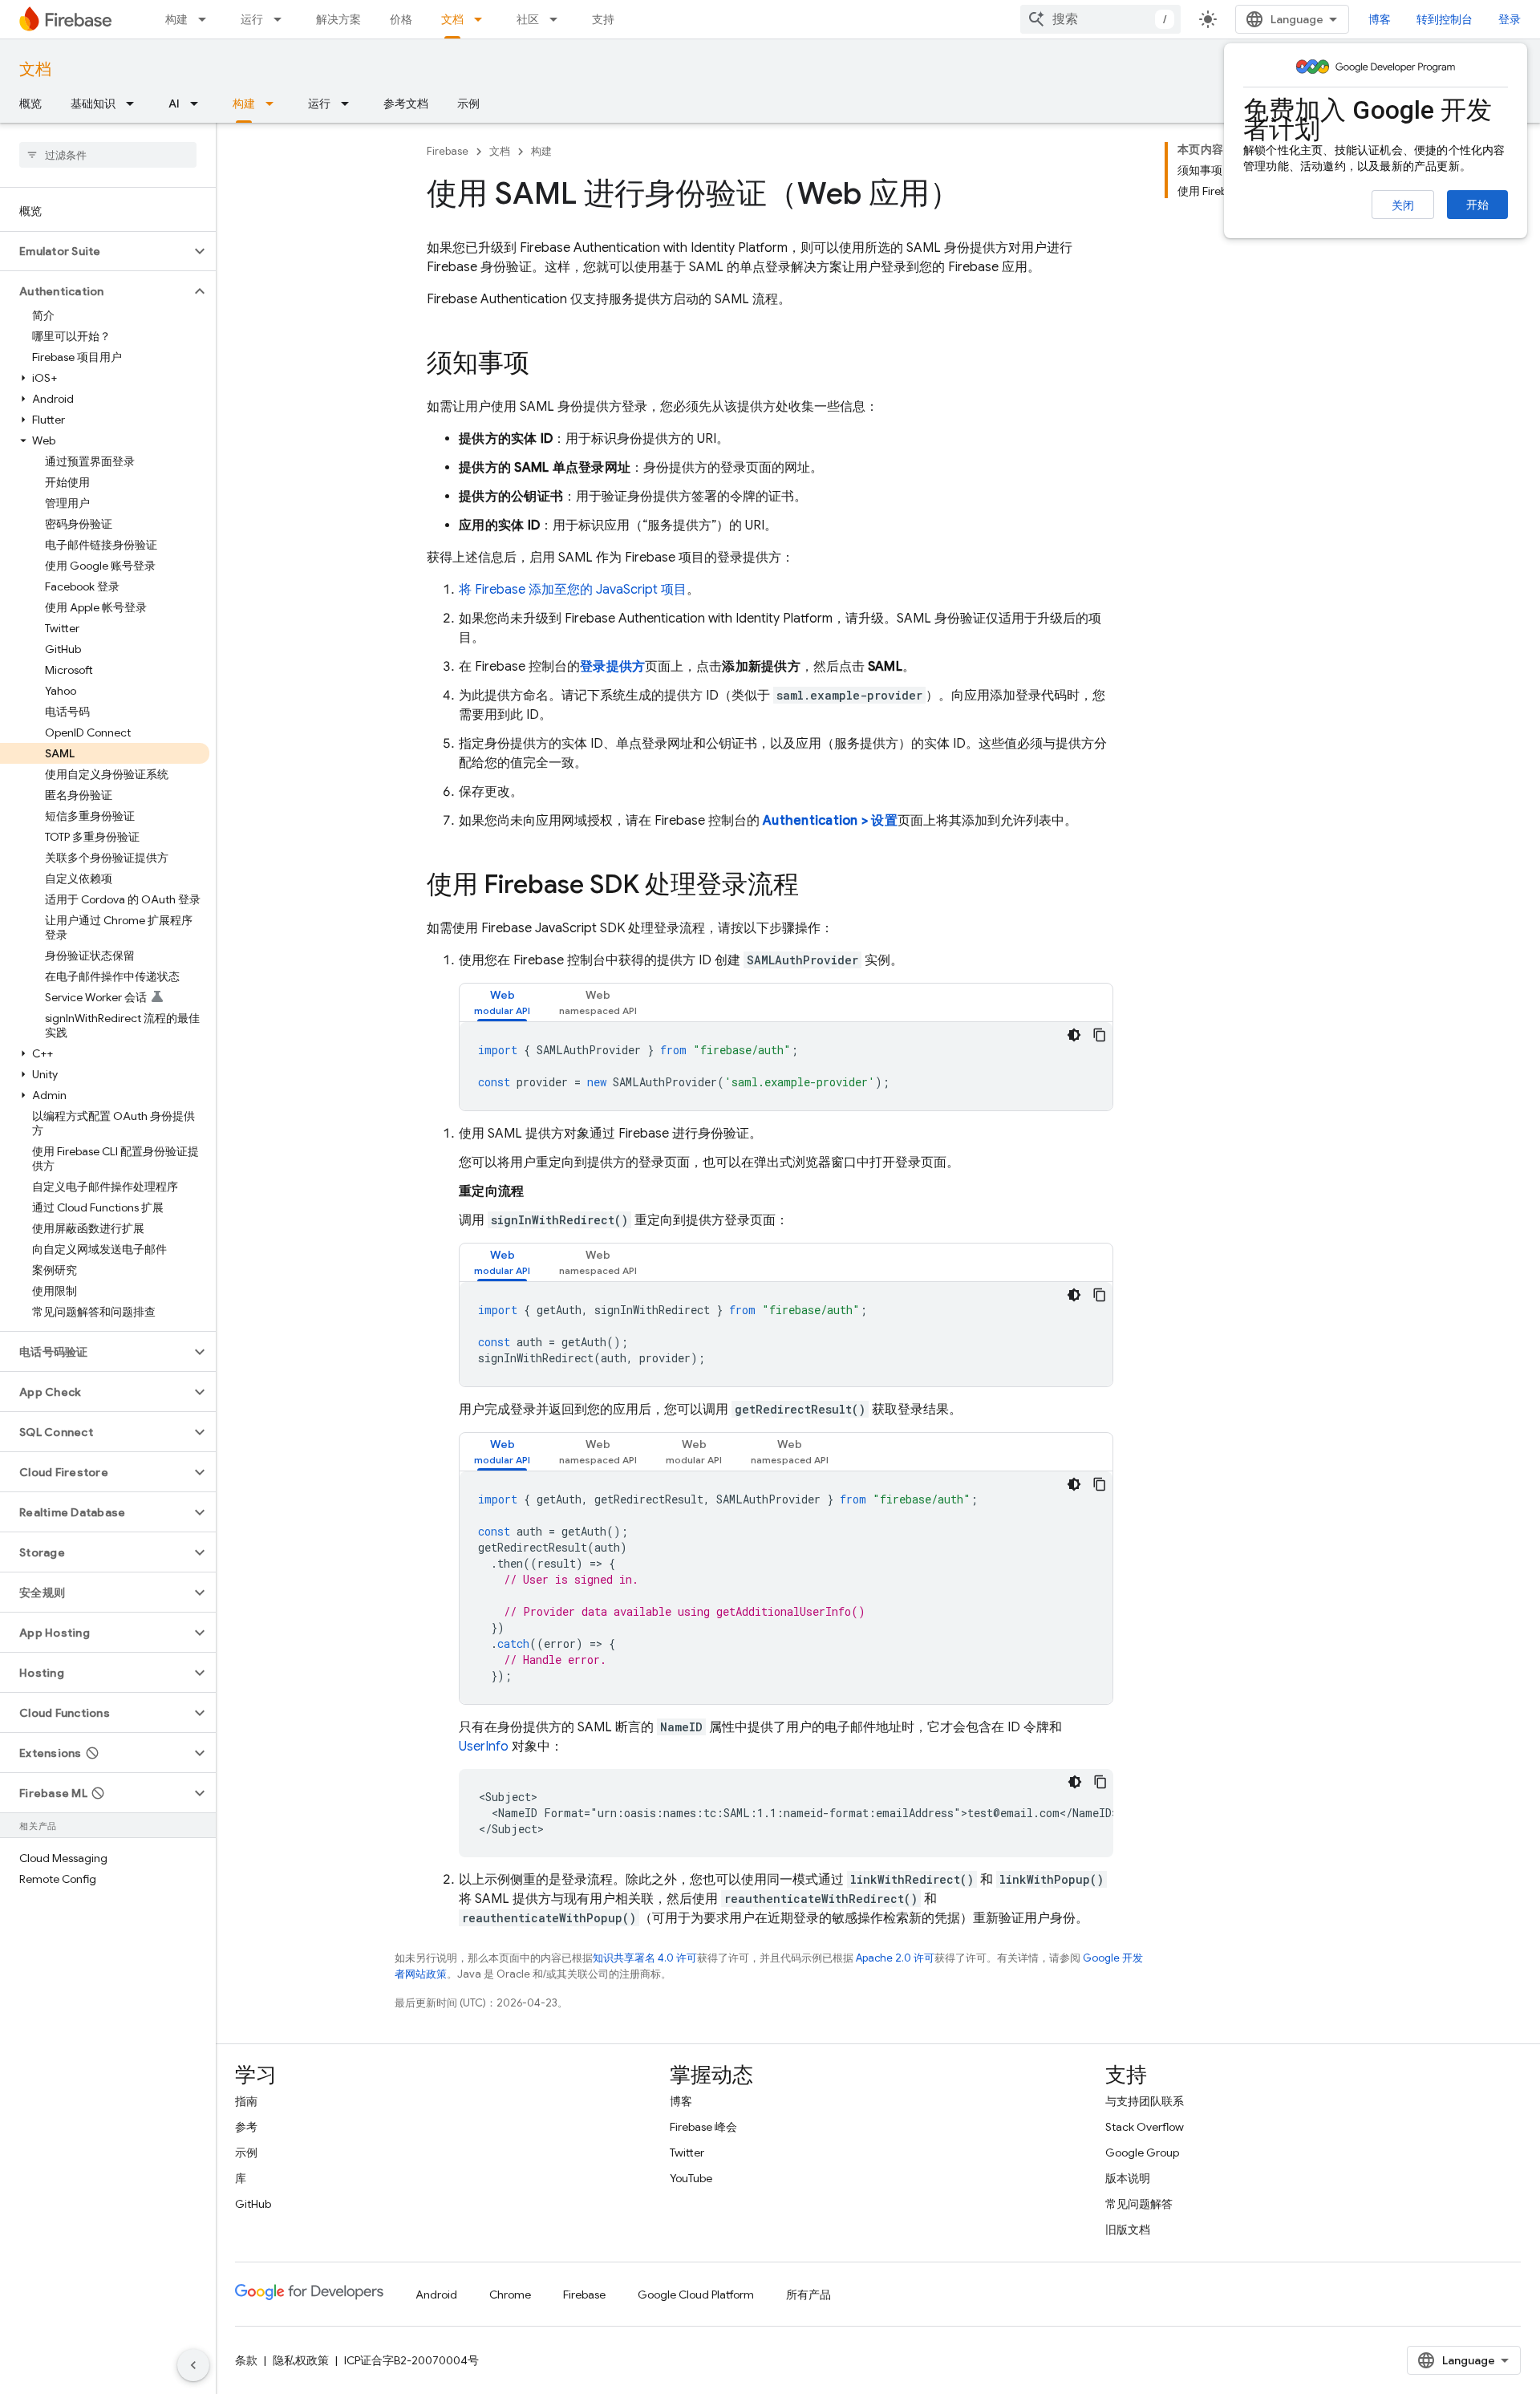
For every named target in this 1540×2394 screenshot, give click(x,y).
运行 (252, 19)
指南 (246, 2101)
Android (436, 2295)
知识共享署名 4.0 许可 (645, 1958)
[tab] (502, 1002)
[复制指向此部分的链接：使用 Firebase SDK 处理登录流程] (815, 887)
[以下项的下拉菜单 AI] (199, 103)
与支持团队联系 (1145, 2101)
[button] (95, 251)
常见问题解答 (1139, 2204)
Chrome (510, 2295)
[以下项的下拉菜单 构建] (207, 19)
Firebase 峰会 (703, 2127)
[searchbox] (108, 155)
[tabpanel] (786, 1066)
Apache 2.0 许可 (895, 1958)
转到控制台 (1445, 19)
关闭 (1403, 205)
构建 (176, 19)
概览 (30, 103)
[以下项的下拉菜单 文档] (483, 19)
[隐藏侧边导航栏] (193, 2365)
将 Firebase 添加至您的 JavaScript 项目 (573, 590)
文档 (452, 19)
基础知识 (93, 103)
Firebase (448, 151)
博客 (1380, 19)
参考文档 (406, 103)
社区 (528, 19)
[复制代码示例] (1100, 1035)
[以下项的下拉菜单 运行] (282, 19)
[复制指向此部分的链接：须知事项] (545, 365)
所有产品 (808, 2295)
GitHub (253, 2204)
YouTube (691, 2178)
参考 (246, 2127)
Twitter (687, 2153)
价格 (401, 19)
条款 (246, 2360)
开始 (1477, 205)
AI (174, 103)
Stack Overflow (1145, 2127)
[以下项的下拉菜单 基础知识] (135, 103)
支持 (603, 19)
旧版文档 (1128, 2230)
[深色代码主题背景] (1074, 1035)
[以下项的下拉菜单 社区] (558, 19)
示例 (468, 103)
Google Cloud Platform (696, 2295)
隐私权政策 (301, 2360)
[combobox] (1100, 19)
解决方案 (338, 19)
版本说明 (1128, 2178)
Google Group (1142, 2153)
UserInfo (484, 1747)
